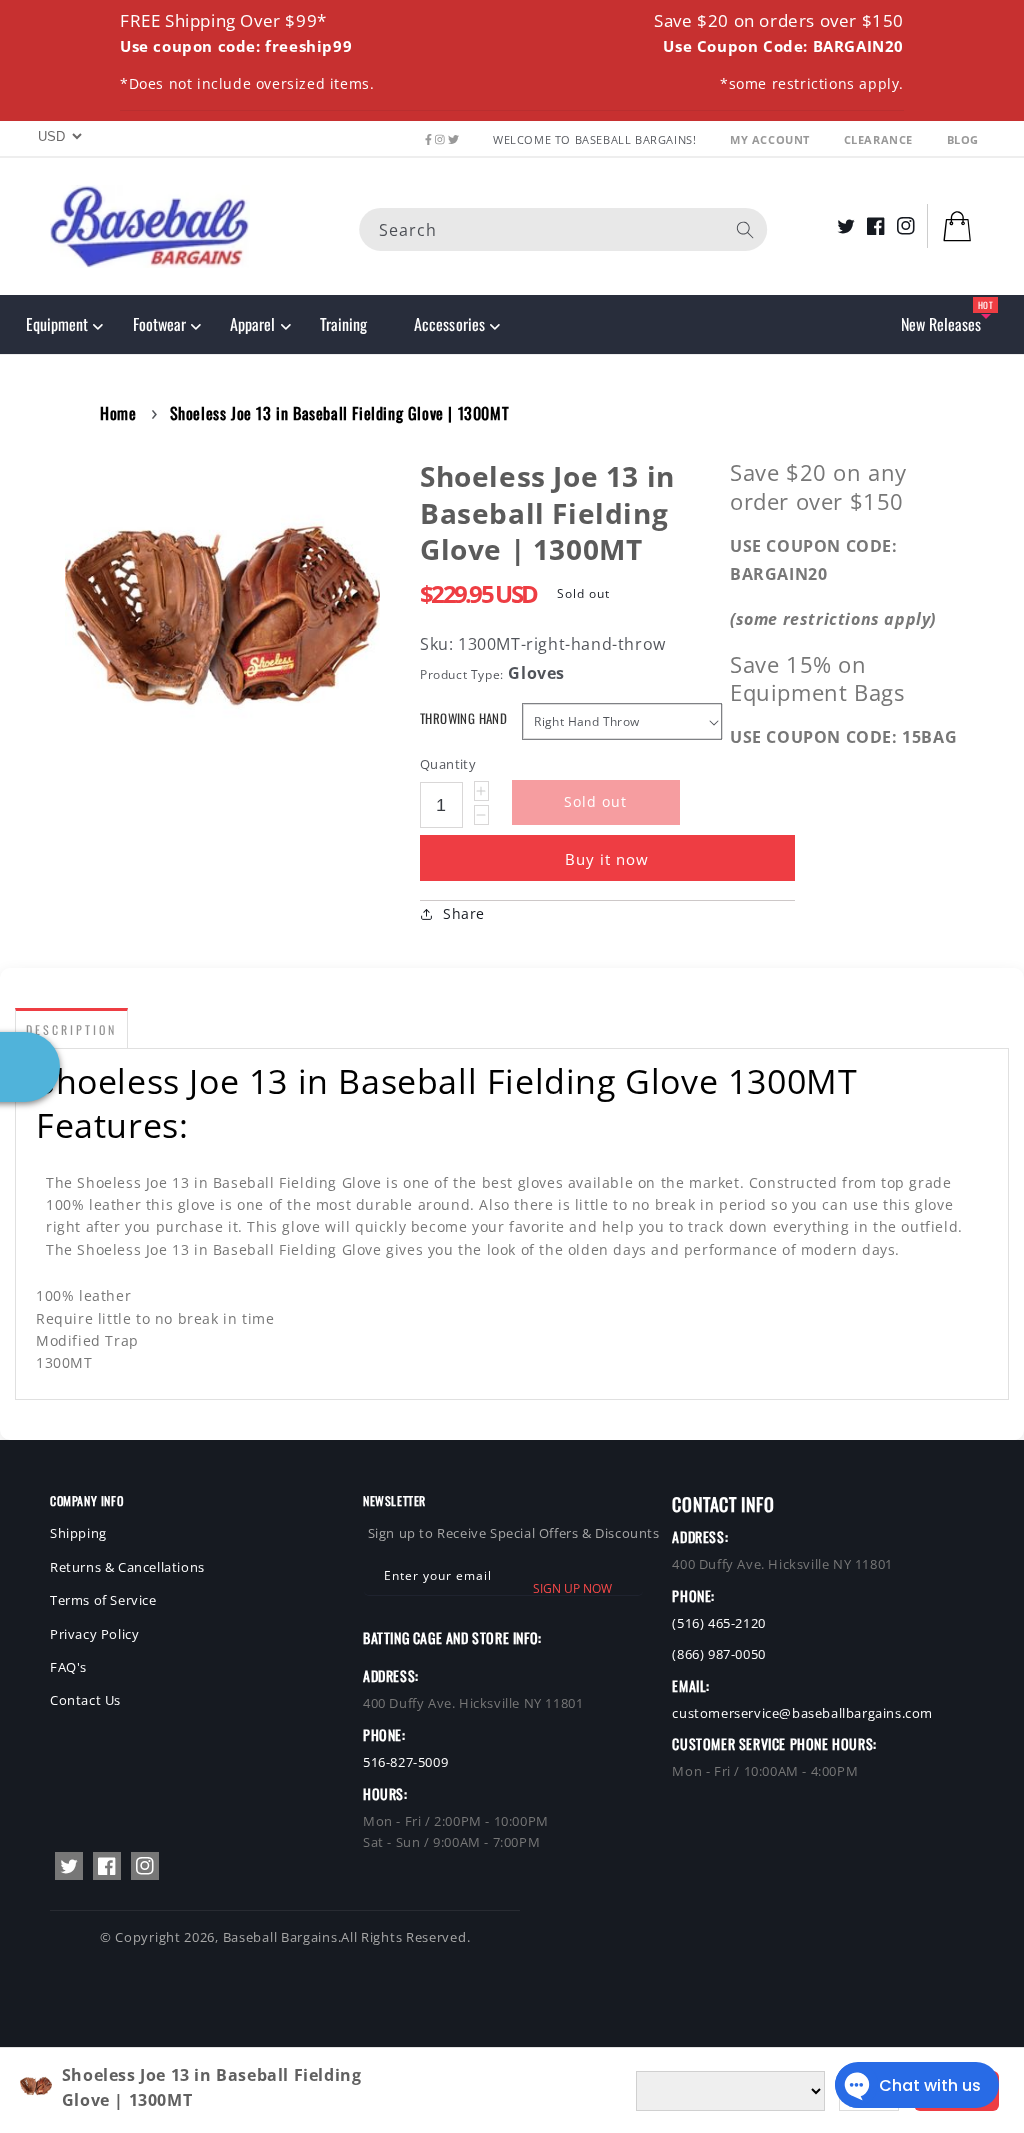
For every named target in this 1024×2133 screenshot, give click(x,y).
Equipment (57, 324)
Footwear (159, 324)
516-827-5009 (405, 1762)
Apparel (252, 324)
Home (118, 413)
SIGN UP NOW (572, 1588)
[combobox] (563, 229)
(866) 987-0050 (718, 1654)
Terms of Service (103, 1600)
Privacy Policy (94, 1634)
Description (71, 1029)
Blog (963, 139)
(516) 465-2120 (718, 1623)
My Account (772, 139)
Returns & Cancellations (127, 1567)
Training (343, 324)
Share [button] (464, 913)
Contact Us (85, 1700)
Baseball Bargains (280, 1937)
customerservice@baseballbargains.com (802, 1713)
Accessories (449, 324)
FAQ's (68, 1667)
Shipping (78, 1533)
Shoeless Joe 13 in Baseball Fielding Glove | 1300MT (340, 413)
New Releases (941, 324)
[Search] (745, 230)
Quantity (448, 764)
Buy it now (607, 859)
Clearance (880, 139)
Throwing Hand (463, 718)
